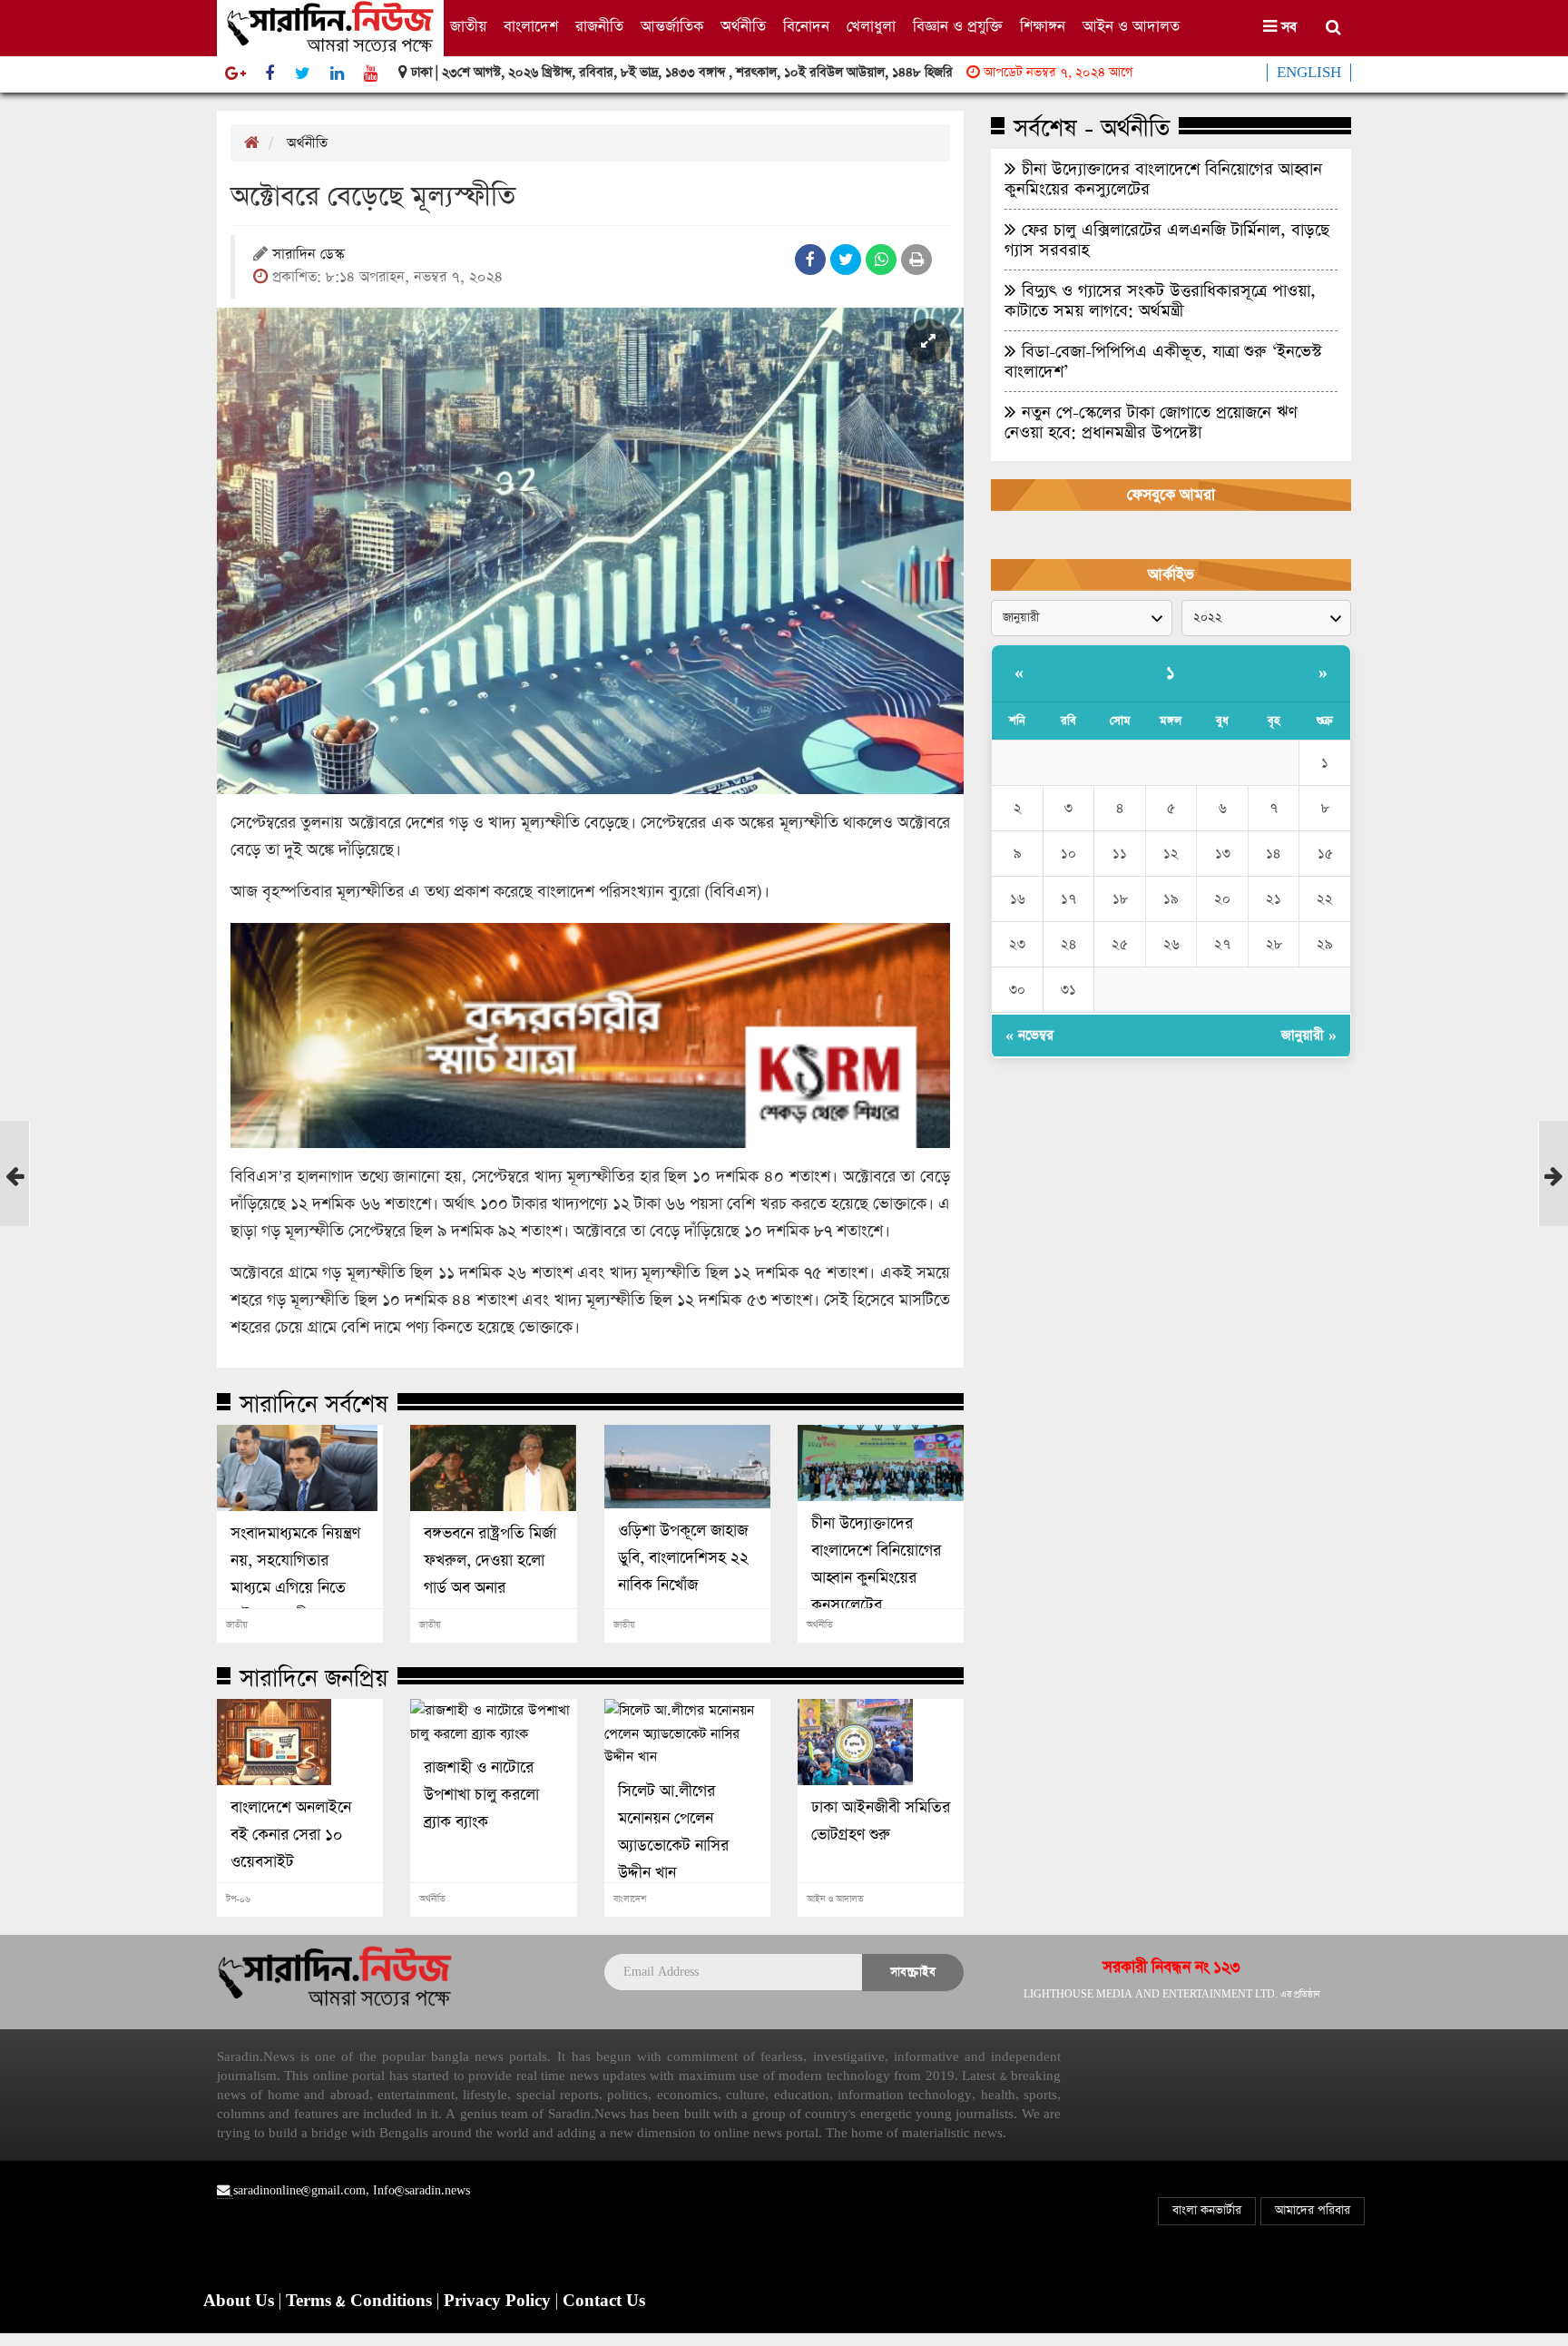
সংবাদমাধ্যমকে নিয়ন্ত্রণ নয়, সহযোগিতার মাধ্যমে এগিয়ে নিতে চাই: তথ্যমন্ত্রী (295, 1575)
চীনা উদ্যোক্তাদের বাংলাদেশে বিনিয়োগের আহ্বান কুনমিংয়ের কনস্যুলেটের (876, 1565)
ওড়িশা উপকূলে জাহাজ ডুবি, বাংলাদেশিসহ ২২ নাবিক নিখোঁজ (683, 1558)
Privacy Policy (500, 2302)
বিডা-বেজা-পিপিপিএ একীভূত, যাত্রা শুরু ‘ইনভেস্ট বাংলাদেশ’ (1163, 361)
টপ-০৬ (238, 1899)
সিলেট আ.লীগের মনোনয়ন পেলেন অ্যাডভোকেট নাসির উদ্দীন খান (673, 1832)
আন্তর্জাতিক (672, 27)
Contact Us (604, 2302)
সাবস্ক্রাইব (913, 1972)
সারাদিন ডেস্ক (308, 255)
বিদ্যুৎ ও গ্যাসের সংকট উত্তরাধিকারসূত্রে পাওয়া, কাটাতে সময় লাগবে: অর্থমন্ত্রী (1160, 300)
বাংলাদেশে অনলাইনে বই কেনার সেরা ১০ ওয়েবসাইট (291, 1835)
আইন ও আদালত (1131, 27)
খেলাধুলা (871, 27)
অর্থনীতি (743, 27)
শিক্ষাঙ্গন (1043, 27)
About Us (241, 2302)
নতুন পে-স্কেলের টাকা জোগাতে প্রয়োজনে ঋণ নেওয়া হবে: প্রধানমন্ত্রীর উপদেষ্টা (1151, 422)
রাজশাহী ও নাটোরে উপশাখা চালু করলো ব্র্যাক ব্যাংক (481, 1795)
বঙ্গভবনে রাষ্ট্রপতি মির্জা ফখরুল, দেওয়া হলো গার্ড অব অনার (490, 1561)
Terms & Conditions (361, 2302)
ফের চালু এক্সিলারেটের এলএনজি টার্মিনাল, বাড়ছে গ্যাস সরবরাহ (1167, 240)
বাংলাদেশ (531, 27)
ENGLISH (1309, 73)
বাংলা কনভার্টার (1207, 2210)
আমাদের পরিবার (1313, 2210)
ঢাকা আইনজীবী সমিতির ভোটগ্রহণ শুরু (881, 1821)
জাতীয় (468, 27)
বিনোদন (806, 27)
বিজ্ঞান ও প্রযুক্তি (958, 27)
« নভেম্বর (1029, 1035)
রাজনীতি (599, 27)
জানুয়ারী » (1309, 1035)
